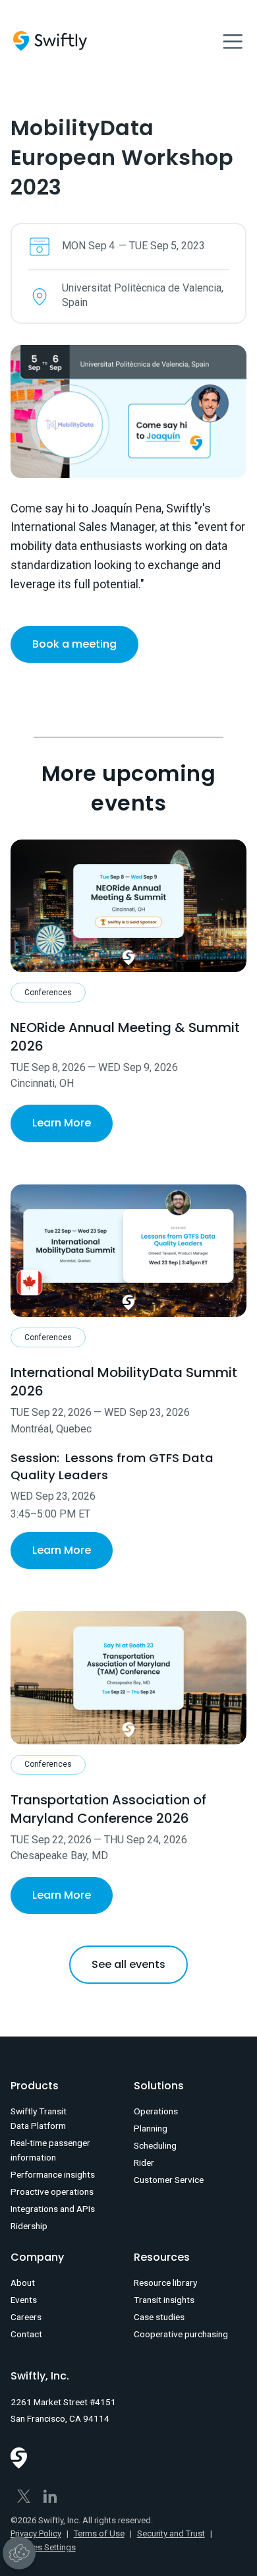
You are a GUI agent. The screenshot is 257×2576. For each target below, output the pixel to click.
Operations (156, 2111)
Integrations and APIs (53, 2209)
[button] (233, 41)
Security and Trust (171, 2533)
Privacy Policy (36, 2533)
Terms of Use (99, 2533)
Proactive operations (52, 2192)
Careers (26, 2317)
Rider (144, 2162)
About (23, 2283)
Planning (151, 2128)
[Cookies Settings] (19, 2553)
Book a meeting (74, 644)
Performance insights (53, 2174)
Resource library (165, 2283)
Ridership (29, 2226)
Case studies (159, 2317)
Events (24, 2300)
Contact (26, 2334)
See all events (128, 1964)
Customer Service (169, 2180)
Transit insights (164, 2300)
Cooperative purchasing (181, 2334)
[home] (50, 41)
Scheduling (155, 2145)
